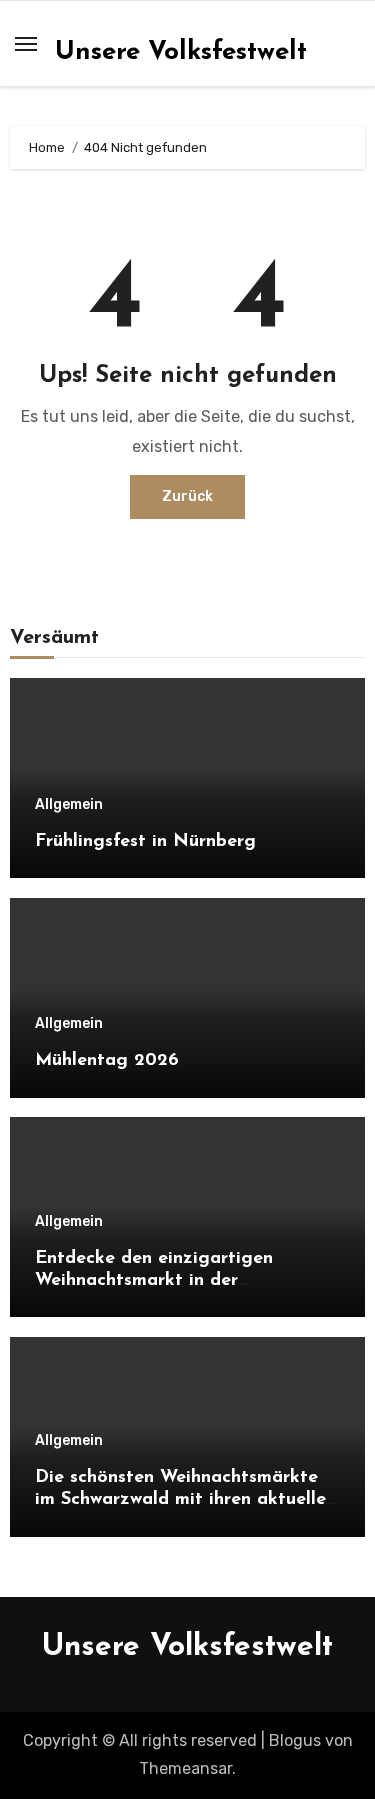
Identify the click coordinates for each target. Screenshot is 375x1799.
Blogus (295, 1740)
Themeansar (185, 1768)
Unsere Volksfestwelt (181, 52)
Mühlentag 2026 (107, 1061)
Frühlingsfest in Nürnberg (145, 842)
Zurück (187, 496)
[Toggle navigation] (26, 44)
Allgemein (69, 805)
